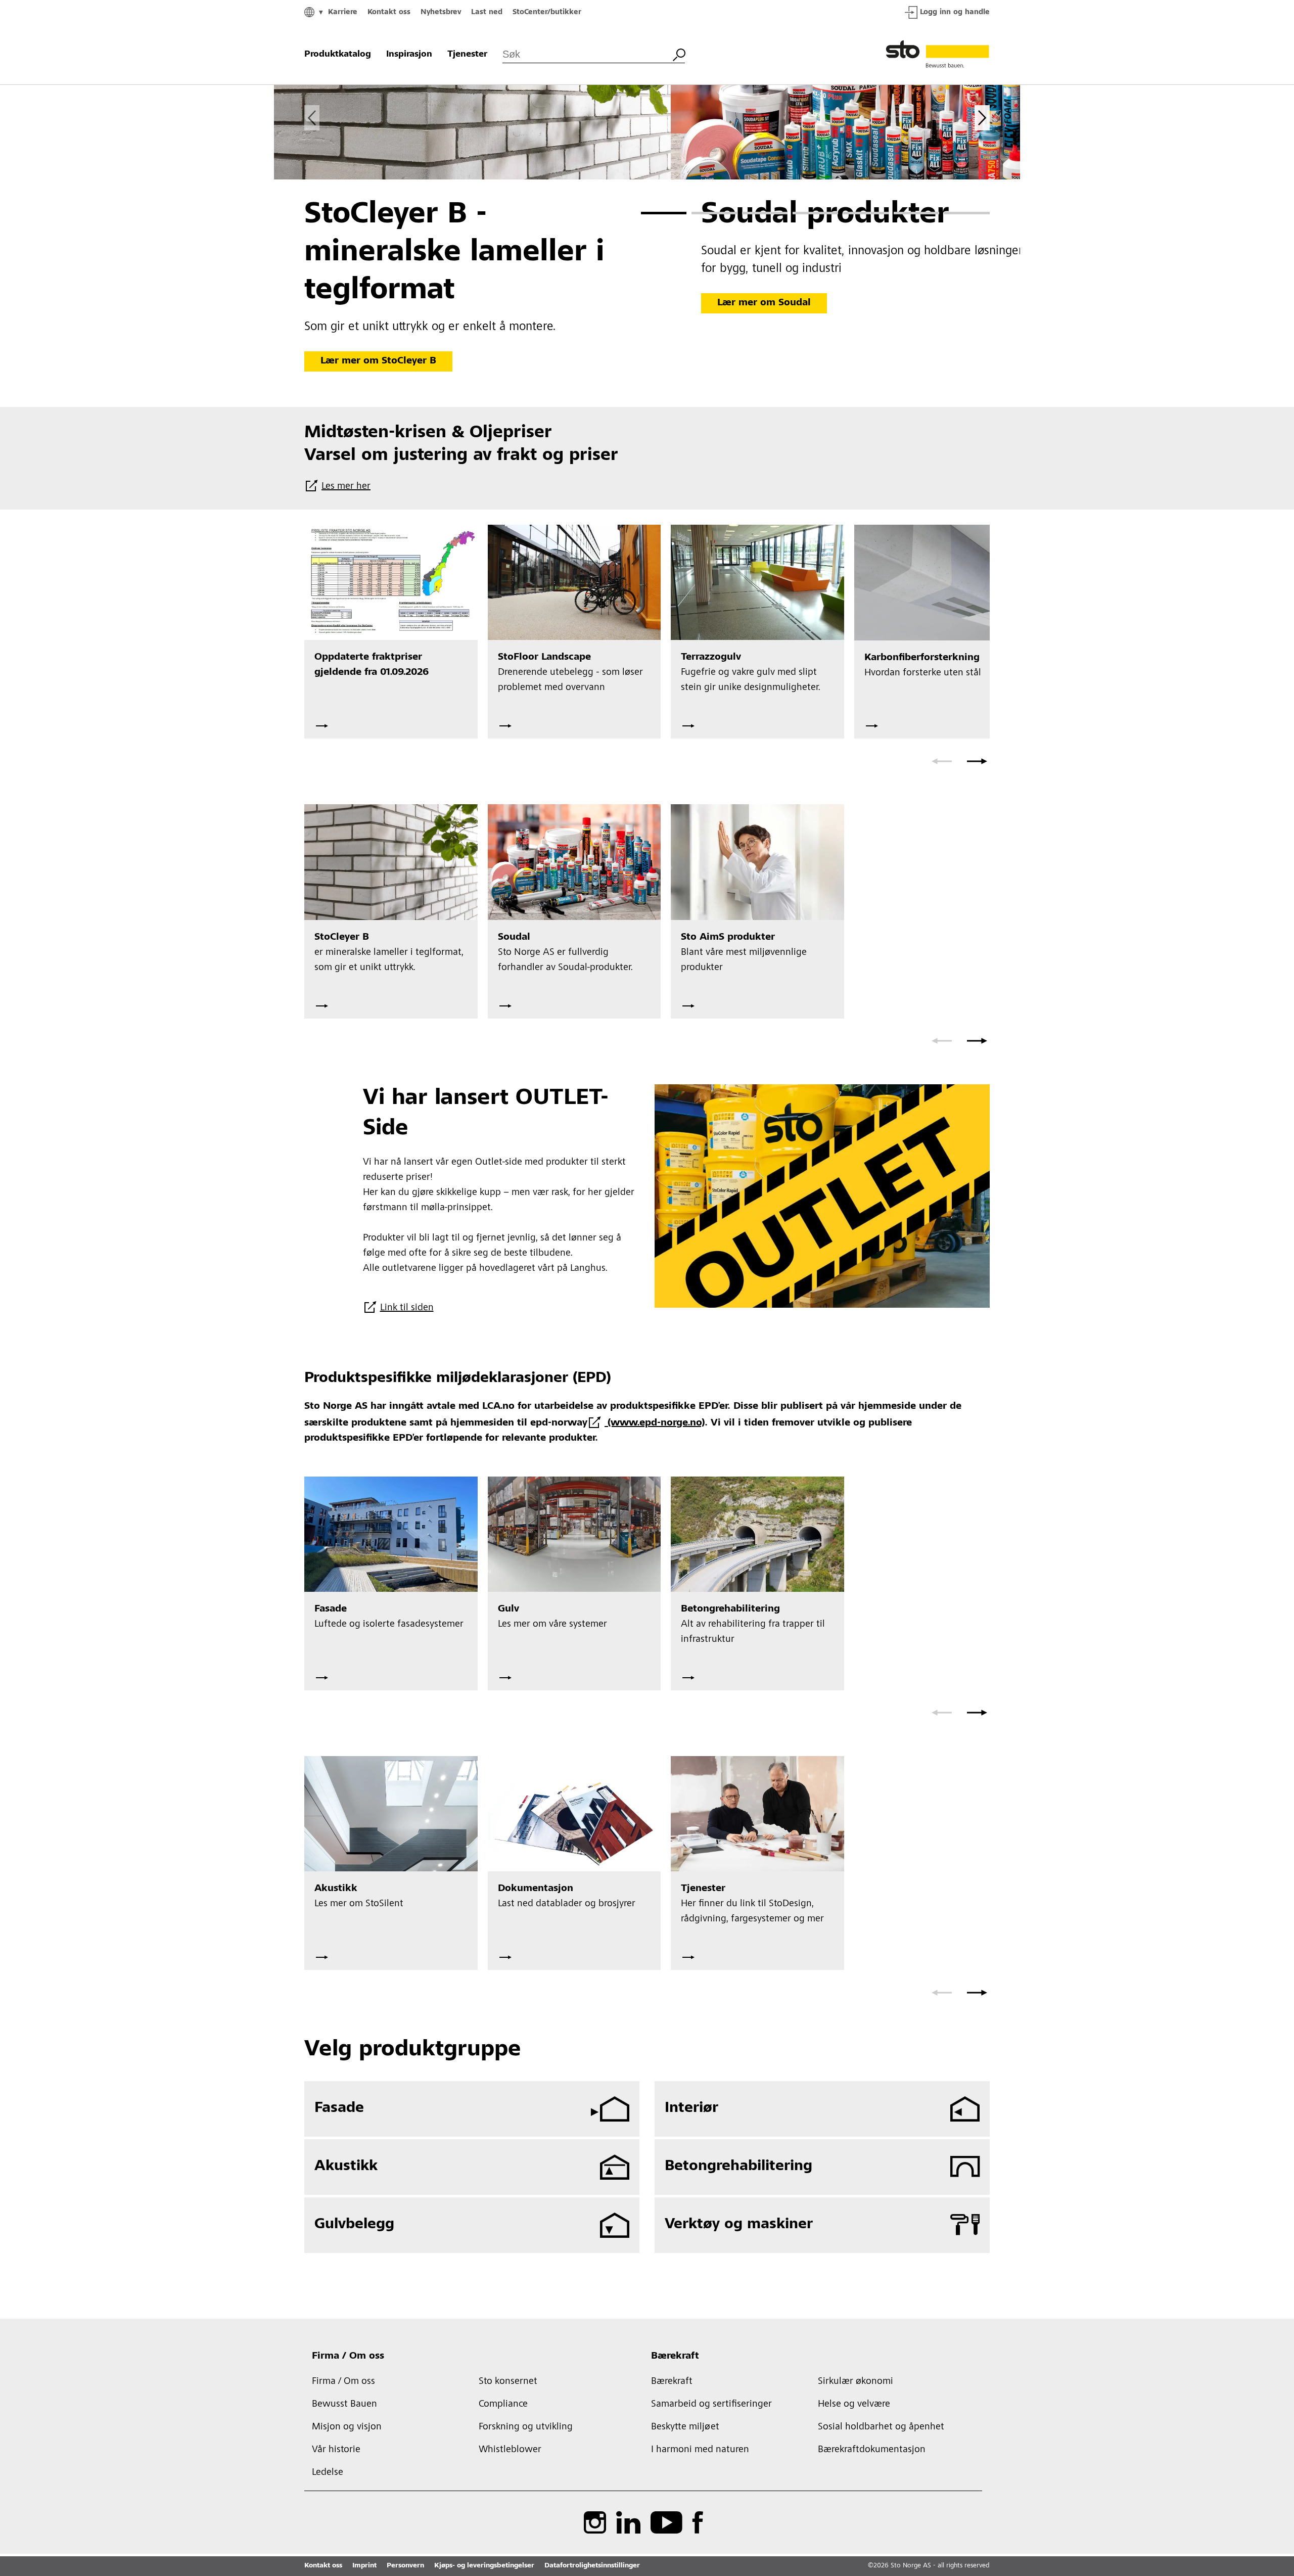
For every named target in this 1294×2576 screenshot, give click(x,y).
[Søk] (679, 54)
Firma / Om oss (348, 2357)
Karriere (343, 12)
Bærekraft (675, 2357)
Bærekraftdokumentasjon (872, 2450)
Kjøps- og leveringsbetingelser (484, 2566)
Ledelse (328, 2473)
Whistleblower (510, 2450)
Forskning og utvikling (526, 2427)
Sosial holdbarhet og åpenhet (881, 2427)
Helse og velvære (854, 2405)
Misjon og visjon (347, 2427)
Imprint (364, 2566)
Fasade (339, 2108)
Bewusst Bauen (344, 2405)
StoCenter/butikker (547, 12)
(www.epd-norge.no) (655, 1423)
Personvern (405, 2566)
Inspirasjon (409, 55)
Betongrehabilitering (738, 2167)
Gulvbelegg (354, 2225)
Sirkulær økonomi (856, 2382)
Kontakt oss (389, 12)
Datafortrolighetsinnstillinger (592, 2566)
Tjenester (467, 55)
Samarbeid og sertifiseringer (711, 2405)
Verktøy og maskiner (739, 2225)
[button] (664, 213)
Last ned (487, 12)
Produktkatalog (338, 55)
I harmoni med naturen (700, 2450)
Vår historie (336, 2450)
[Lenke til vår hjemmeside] (938, 55)
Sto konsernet (508, 2382)
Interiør (691, 2108)
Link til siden (407, 1308)
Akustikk (346, 2167)
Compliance (503, 2405)
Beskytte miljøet (685, 2427)
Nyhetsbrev (441, 12)
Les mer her (346, 487)
